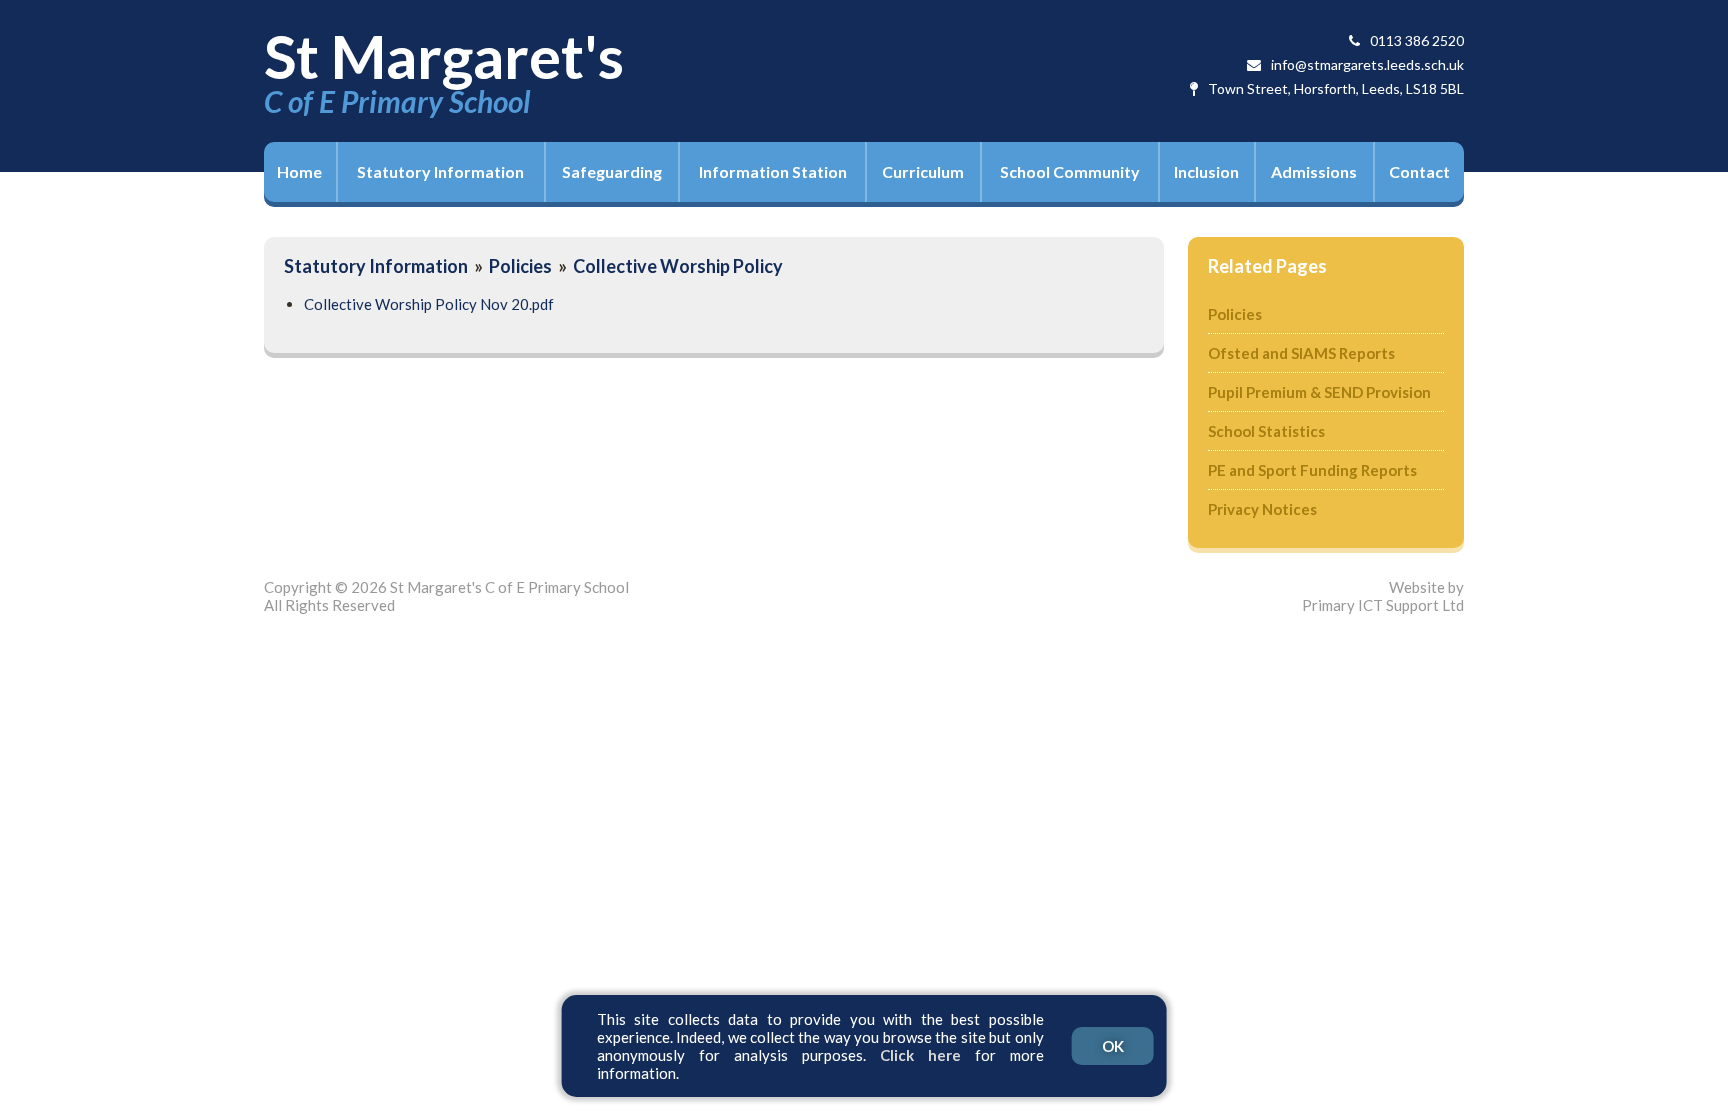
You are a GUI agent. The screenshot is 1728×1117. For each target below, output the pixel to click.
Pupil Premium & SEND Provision (1319, 392)
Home (299, 171)
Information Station (773, 171)
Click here (920, 1055)
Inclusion (1206, 171)
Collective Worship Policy (678, 266)
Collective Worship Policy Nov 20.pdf (429, 304)
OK (1113, 1046)
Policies (520, 266)
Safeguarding (612, 171)
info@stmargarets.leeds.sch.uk (1367, 64)
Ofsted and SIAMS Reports (1301, 353)
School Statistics (1266, 431)
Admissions (1314, 171)
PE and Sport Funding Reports (1312, 470)
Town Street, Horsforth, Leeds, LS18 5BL (1336, 88)
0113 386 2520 (1417, 40)
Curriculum (923, 171)
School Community (1070, 171)
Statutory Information (440, 171)
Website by (1383, 596)
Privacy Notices (1262, 509)
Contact (1419, 171)
